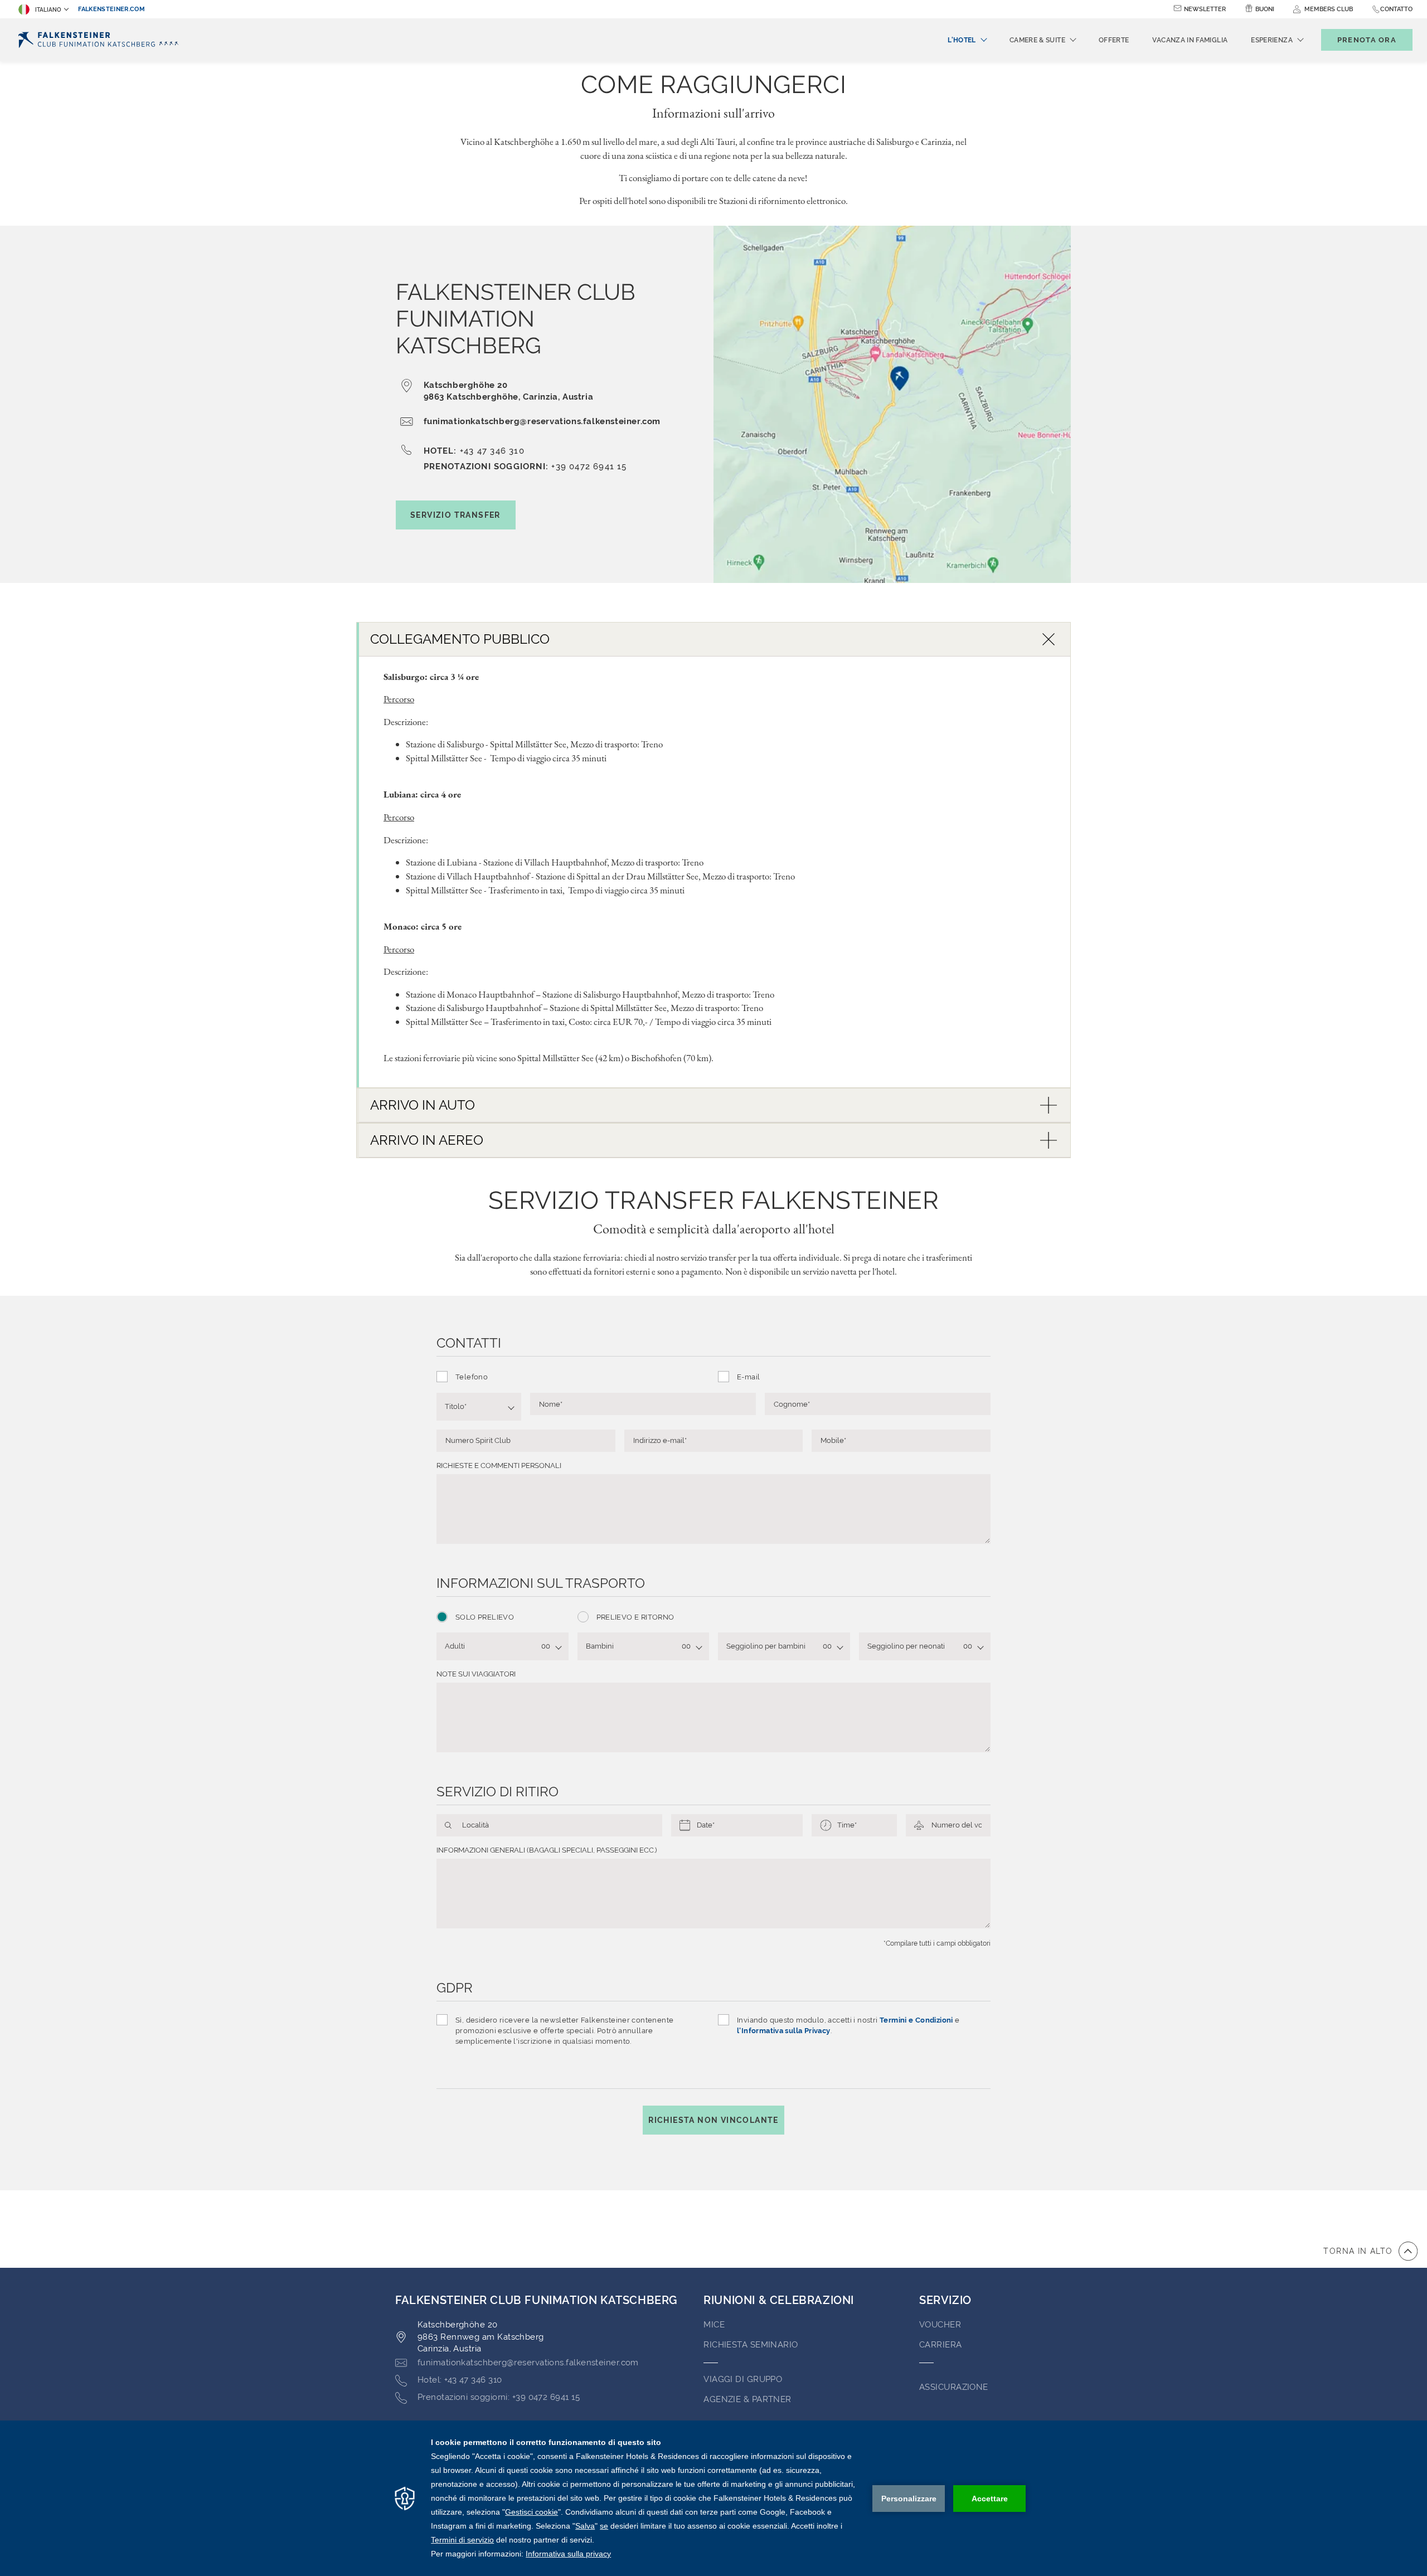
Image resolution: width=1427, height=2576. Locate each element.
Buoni (1265, 9)
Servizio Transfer (455, 515)
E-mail (748, 1377)
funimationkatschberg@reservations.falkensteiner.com (542, 421)
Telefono (472, 1377)
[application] (713, 2498)
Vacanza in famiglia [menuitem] (1190, 40)
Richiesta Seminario (751, 2345)
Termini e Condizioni (916, 2020)
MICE (714, 2325)
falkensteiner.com (111, 9)
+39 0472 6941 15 (589, 466)
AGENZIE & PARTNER (748, 2399)
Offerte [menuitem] (1114, 40)
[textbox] (474, 1407)
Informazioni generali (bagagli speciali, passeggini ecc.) (547, 1850)
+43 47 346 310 (492, 451)
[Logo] (102, 40)
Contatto (1396, 9)
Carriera (941, 2345)
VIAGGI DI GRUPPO (743, 2379)
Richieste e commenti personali (499, 1466)
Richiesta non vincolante (713, 2120)
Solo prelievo (485, 1617)
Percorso (399, 699)
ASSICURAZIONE (954, 2387)
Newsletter (1205, 9)
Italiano (48, 10)
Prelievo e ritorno (635, 1617)
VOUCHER (940, 2325)
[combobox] (479, 1407)
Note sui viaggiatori (476, 1674)
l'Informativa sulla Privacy (784, 2031)
